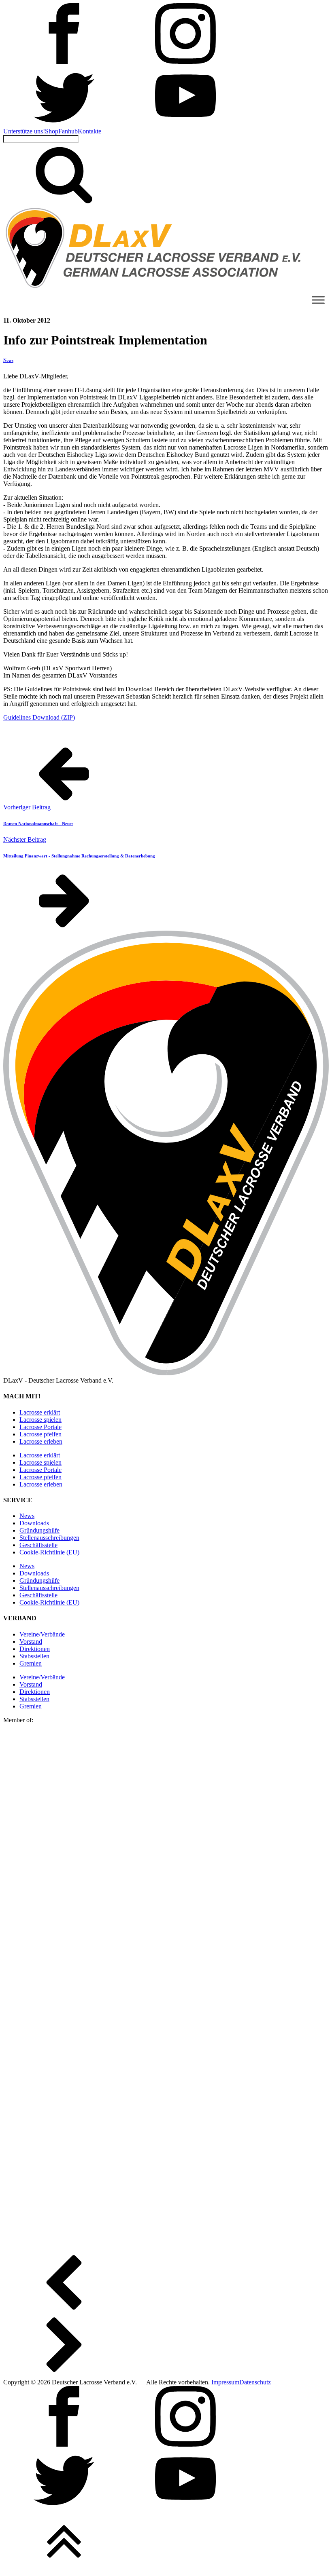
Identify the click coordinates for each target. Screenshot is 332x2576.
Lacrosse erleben (41, 1441)
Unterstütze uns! (24, 131)
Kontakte (89, 131)
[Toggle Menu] (318, 300)
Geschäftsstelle (38, 1545)
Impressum (225, 2382)
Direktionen (35, 1649)
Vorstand (31, 1642)
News (8, 360)
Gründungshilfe (39, 1530)
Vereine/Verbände (42, 1634)
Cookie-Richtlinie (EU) (49, 1552)
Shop (52, 131)
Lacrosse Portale (40, 1427)
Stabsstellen (34, 1656)
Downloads (34, 1523)
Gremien (31, 1663)
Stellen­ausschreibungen (49, 1538)
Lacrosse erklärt (40, 1412)
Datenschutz (255, 2382)
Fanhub (68, 131)
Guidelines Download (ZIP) (39, 717)
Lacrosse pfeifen (40, 1434)
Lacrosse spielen (40, 1420)
